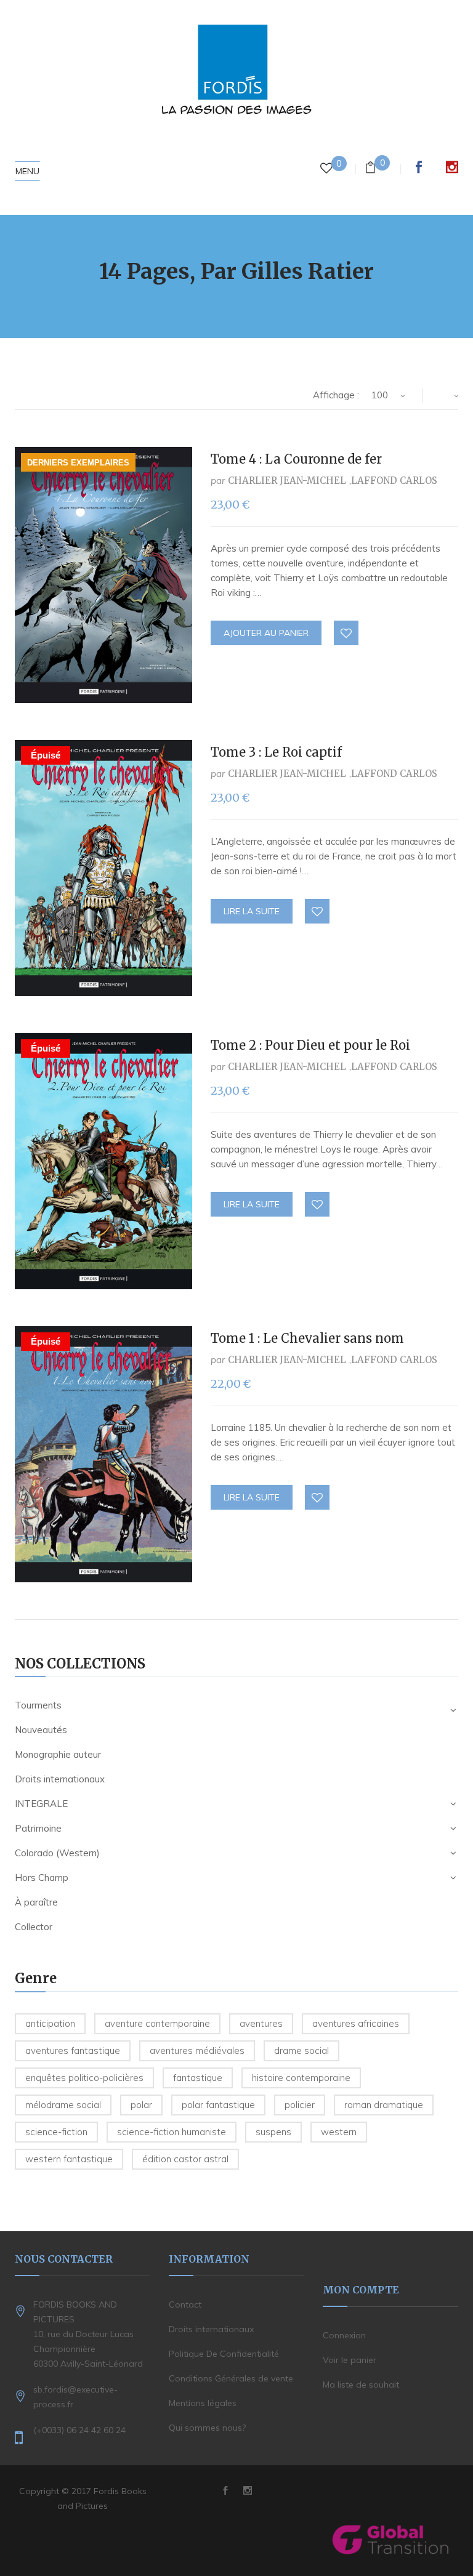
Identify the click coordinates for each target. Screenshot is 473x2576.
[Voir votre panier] (370, 169)
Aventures (261, 2023)
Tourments (38, 1705)
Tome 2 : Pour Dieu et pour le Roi (310, 1045)
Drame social (301, 2051)
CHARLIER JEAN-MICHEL (287, 481)
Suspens (273, 2132)
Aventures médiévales (197, 2051)
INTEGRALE (41, 1804)
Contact (185, 2304)
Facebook (419, 167)
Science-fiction (56, 2132)
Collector (34, 1927)
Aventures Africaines (356, 2023)
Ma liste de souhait (361, 2385)
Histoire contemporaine (301, 2078)
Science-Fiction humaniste (172, 2132)
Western (339, 2132)
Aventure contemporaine (157, 2023)
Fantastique (198, 2078)
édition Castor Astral (185, 2159)
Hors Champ (42, 1878)
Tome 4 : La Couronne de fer (296, 459)
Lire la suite (252, 911)
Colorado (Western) (57, 1853)
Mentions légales (203, 2403)
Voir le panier (350, 2360)
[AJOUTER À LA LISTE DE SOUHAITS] (347, 634)
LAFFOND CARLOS (394, 481)
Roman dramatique (384, 2105)
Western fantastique (69, 2159)
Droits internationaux (60, 1779)
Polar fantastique (218, 2105)
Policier (300, 2105)
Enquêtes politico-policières (84, 2078)
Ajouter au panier (266, 633)
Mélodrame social (63, 2105)
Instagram (452, 167)
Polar (141, 2105)
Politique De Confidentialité (224, 2354)
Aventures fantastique (73, 2051)
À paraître (36, 1902)
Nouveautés (41, 1730)
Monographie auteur (58, 1754)
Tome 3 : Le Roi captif (276, 752)
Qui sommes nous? (207, 2428)
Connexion (344, 2335)
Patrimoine (38, 1828)
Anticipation (50, 2023)
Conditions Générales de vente (231, 2378)
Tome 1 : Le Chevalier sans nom (307, 1338)
